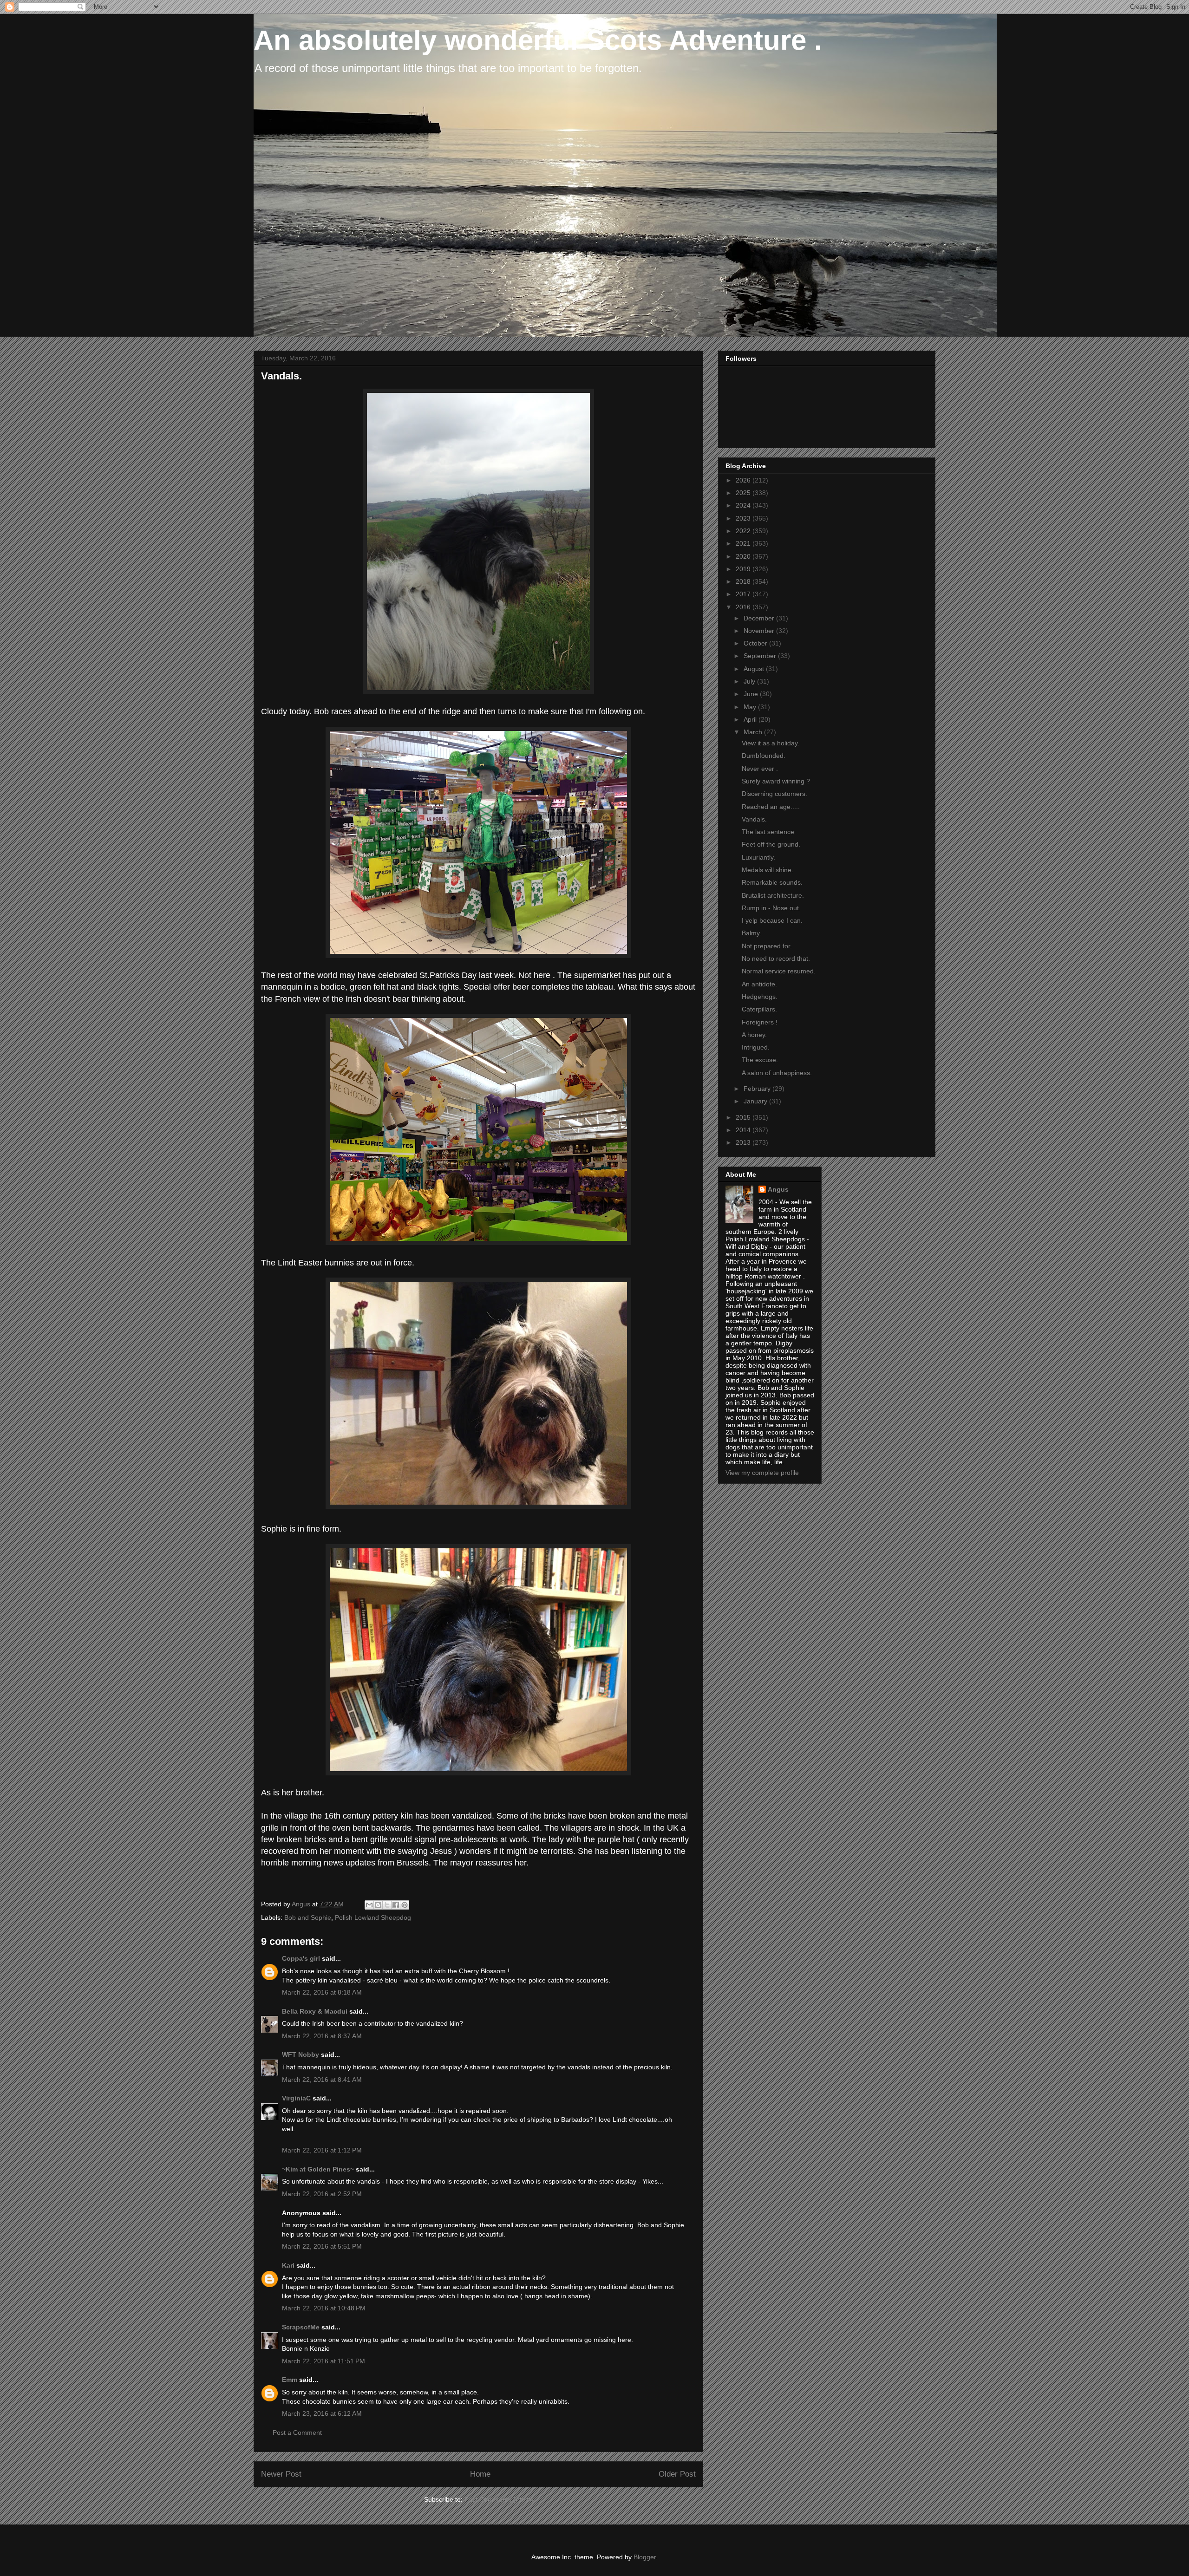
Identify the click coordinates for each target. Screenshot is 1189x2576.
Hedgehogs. (760, 997)
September (761, 656)
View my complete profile (762, 1473)
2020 (744, 556)
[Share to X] (387, 1905)
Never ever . (760, 769)
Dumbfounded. (764, 756)
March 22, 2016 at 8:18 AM (322, 1992)
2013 (744, 1142)
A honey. (754, 1035)
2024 (744, 505)
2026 (744, 480)
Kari (288, 2265)
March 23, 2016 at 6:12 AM (322, 2413)
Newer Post (281, 2474)
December (760, 618)
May (751, 707)
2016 (744, 607)
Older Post (677, 2474)
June (752, 694)
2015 (744, 1117)
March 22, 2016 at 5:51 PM (322, 2246)
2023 (744, 518)
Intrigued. (756, 1047)
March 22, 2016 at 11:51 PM (323, 2361)
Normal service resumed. (779, 971)
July (750, 681)
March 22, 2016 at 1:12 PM (322, 2150)
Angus (778, 1189)
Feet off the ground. (771, 844)
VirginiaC (296, 2098)
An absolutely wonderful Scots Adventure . (538, 40)
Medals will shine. (768, 870)
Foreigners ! (760, 1022)
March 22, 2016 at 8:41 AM (322, 2080)
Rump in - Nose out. (771, 908)
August (755, 669)
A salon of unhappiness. (777, 1073)
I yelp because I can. (772, 920)
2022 (744, 531)
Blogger (645, 2557)
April (751, 719)
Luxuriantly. (758, 857)
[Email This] (369, 1905)
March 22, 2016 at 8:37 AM (322, 2036)
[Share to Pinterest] (405, 1905)
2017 (744, 594)
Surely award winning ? (776, 781)
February (758, 1089)
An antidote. (759, 984)
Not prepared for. (767, 946)
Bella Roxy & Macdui (315, 2011)
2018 (744, 581)
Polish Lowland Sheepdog (373, 1917)
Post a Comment (297, 2433)
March (754, 732)
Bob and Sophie (308, 1917)
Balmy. (751, 933)
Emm (290, 2380)
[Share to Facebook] (396, 1905)
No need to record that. (776, 959)
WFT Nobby (301, 2054)
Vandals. (754, 819)
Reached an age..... (771, 807)
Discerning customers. (774, 794)
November (760, 631)
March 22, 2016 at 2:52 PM (322, 2194)
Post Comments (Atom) (499, 2499)
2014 (744, 1130)
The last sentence (768, 832)
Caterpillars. (759, 1009)
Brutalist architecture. (773, 895)
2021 (744, 543)
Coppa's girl (301, 1958)
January (756, 1101)
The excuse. (760, 1060)
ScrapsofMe (301, 2327)
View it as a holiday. (771, 743)
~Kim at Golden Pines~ (318, 2169)
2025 (744, 493)
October (756, 643)
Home (480, 2474)
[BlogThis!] (378, 1905)
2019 (744, 569)
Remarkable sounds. (772, 882)
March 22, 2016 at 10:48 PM (324, 2308)
